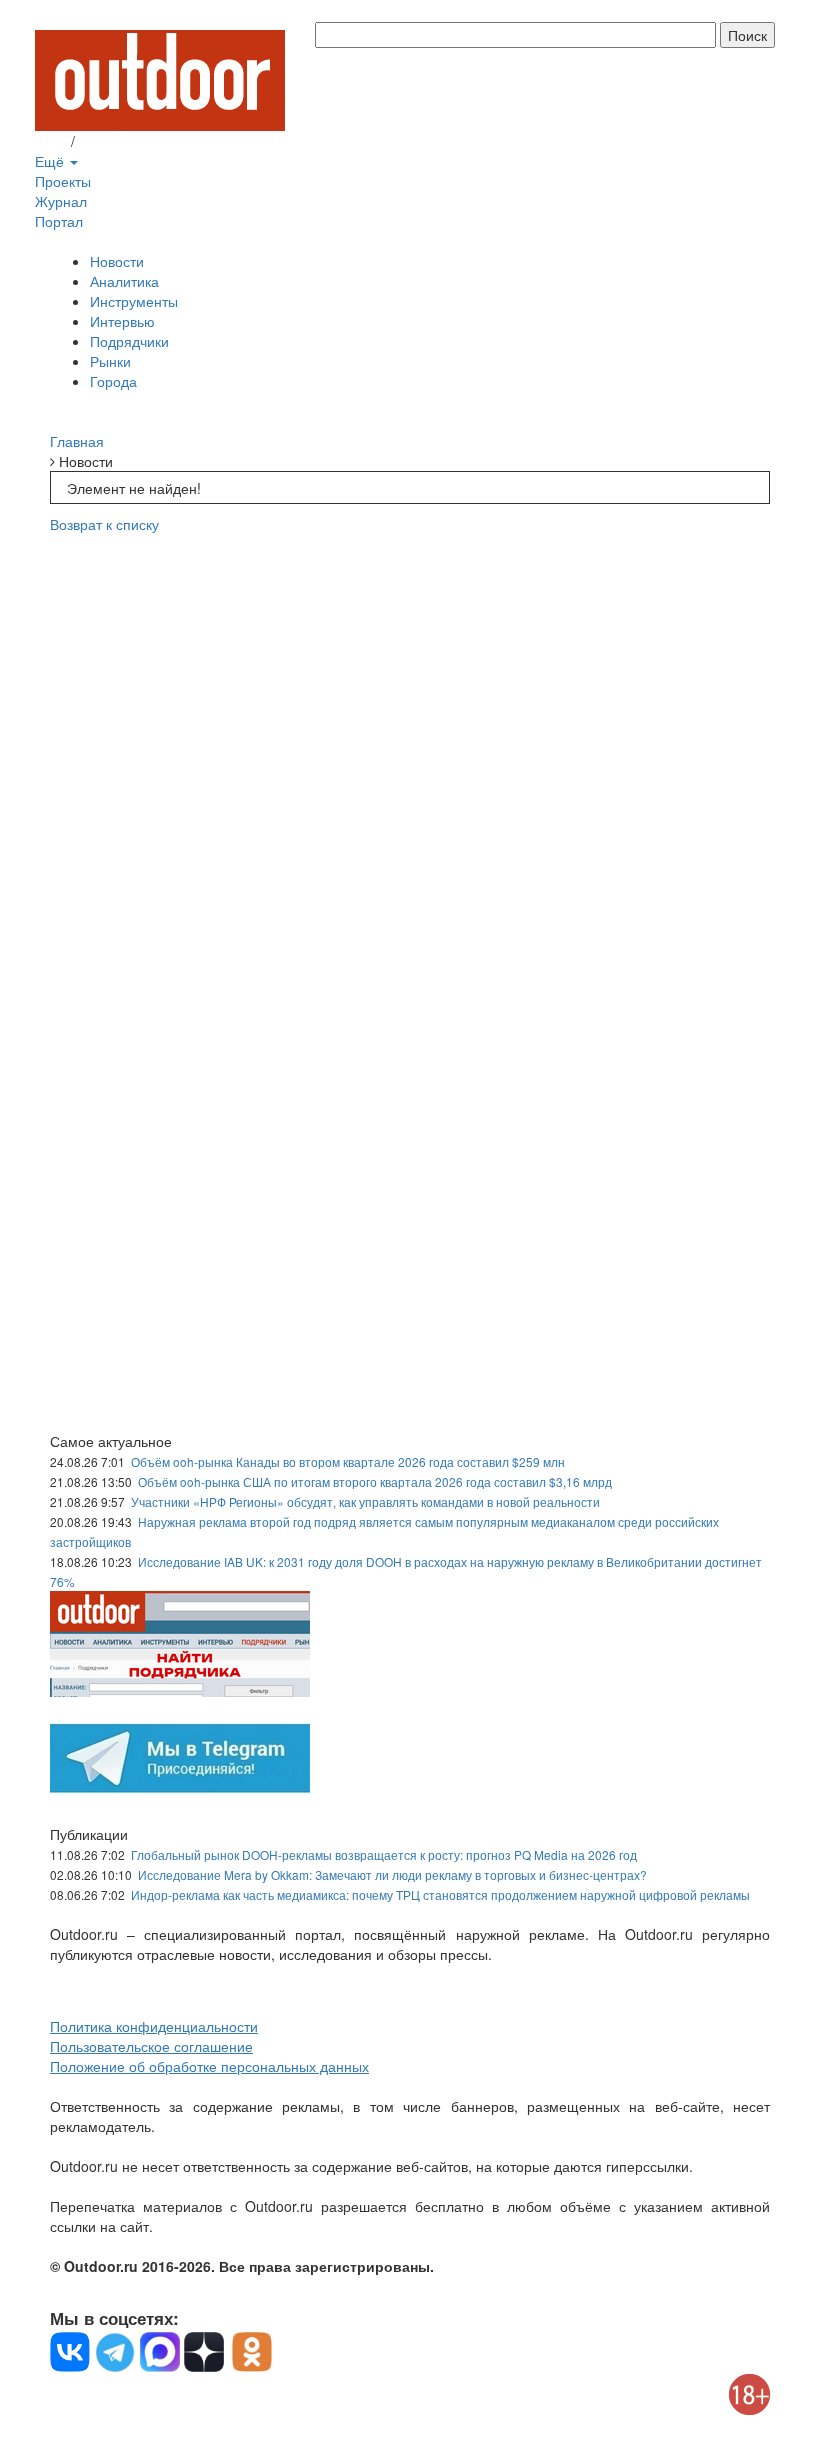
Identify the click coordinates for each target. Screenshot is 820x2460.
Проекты (63, 181)
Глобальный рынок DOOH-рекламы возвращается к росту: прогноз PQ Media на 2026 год (384, 1854)
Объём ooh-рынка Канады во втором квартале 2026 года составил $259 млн (348, 1461)
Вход (51, 141)
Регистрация (120, 141)
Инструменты (134, 301)
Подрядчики (129, 341)
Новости (117, 261)
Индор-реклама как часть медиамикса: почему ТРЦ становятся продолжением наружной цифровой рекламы (440, 1894)
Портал (59, 221)
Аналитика (124, 281)
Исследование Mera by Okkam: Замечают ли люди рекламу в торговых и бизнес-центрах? (392, 1874)
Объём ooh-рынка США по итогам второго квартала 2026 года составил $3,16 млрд (375, 1481)
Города (113, 381)
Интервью (122, 321)
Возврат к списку (104, 524)
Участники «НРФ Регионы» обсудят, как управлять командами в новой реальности (365, 1501)
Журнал (61, 201)
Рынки (110, 361)
